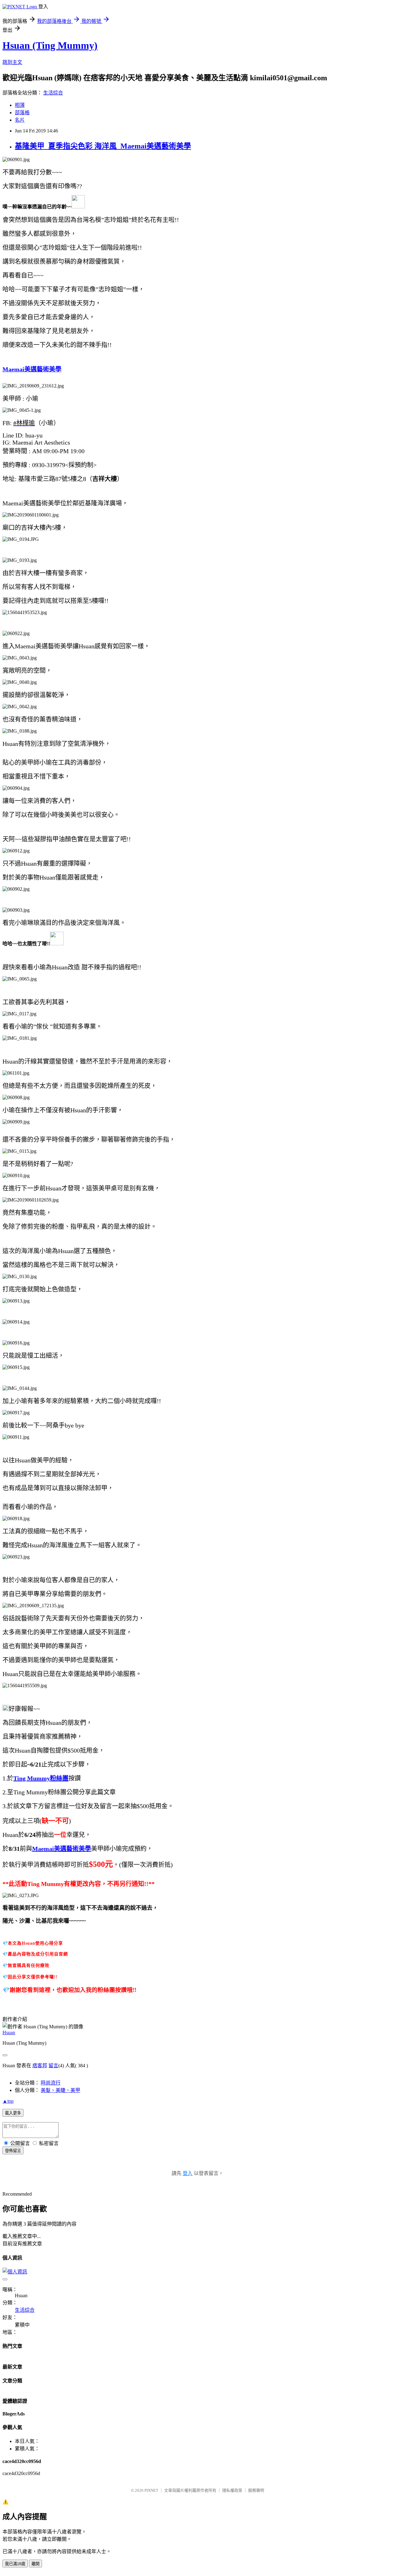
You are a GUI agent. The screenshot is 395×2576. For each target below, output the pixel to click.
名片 (20, 120)
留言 (53, 2066)
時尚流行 (51, 2083)
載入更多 (13, 2113)
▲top (8, 2101)
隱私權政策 (232, 2490)
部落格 (22, 113)
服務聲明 (256, 2490)
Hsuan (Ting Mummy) (50, 45)
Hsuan (9, 2032)
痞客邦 (40, 2066)
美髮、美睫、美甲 (60, 2090)
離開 (35, 2564)
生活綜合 (53, 93)
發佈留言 (13, 2151)
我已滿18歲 (15, 2564)
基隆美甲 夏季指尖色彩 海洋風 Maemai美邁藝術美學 (103, 146)
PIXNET (151, 2490)
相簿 (20, 105)
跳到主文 (12, 62)
